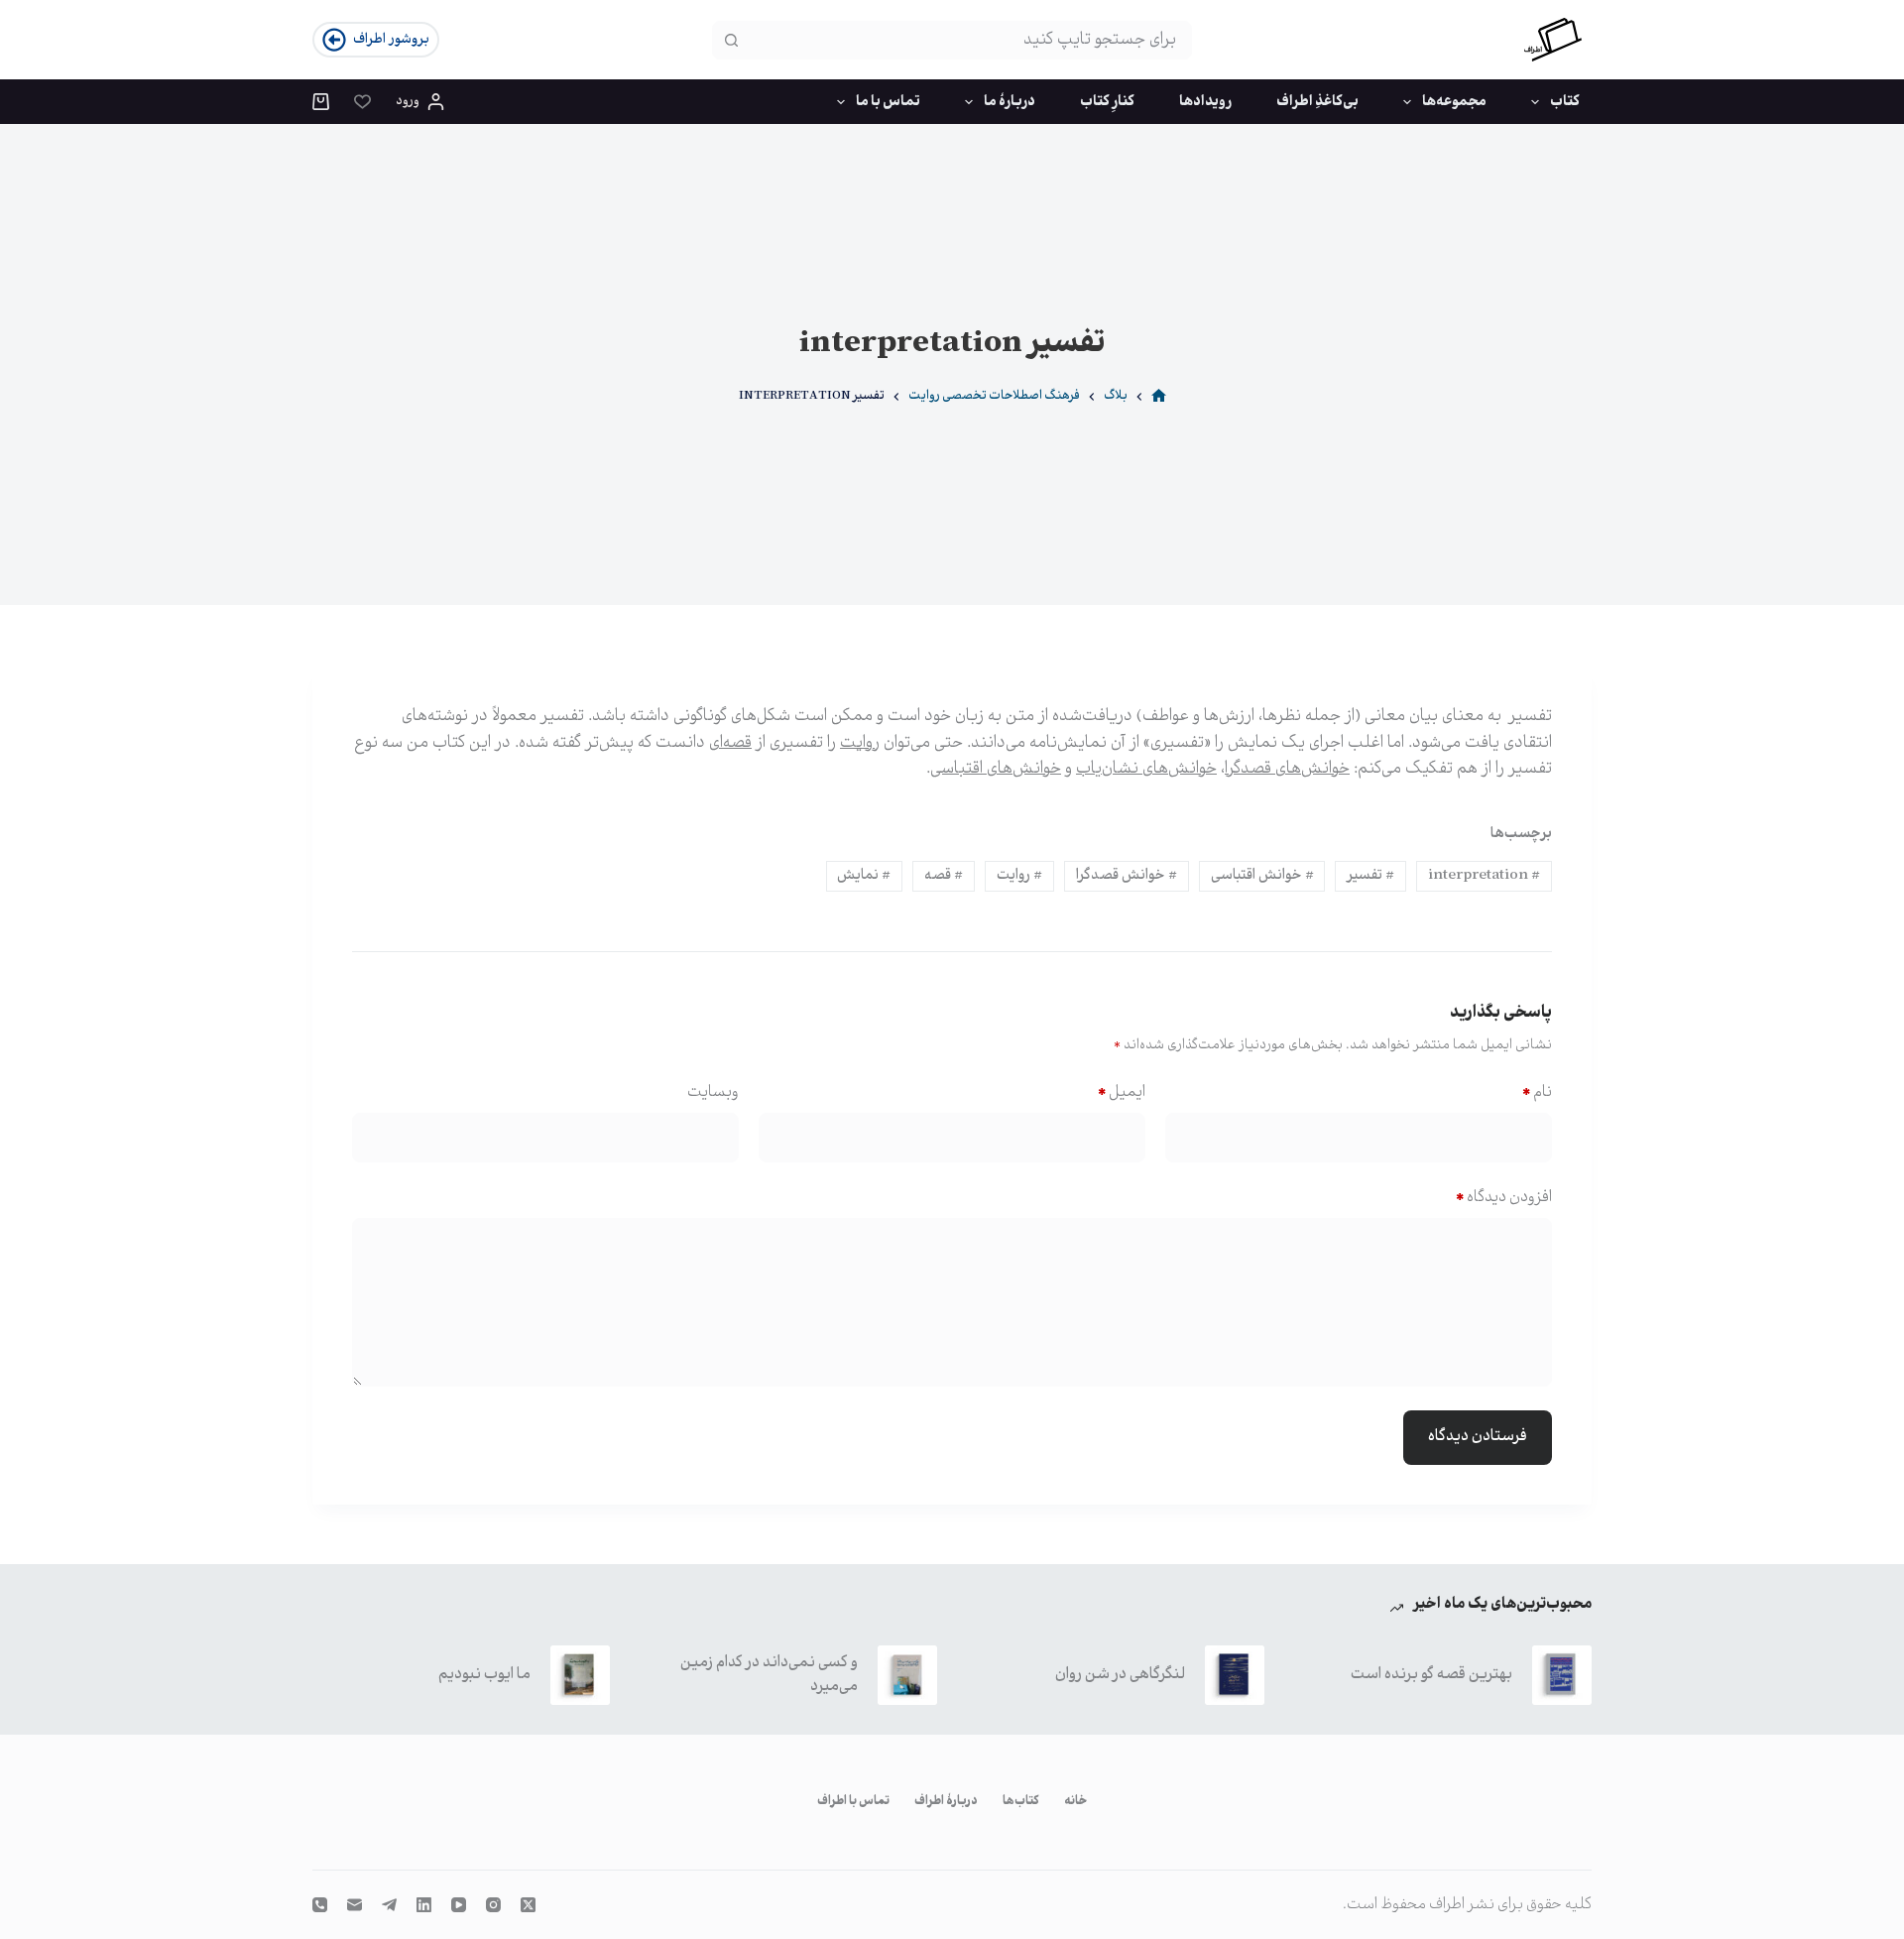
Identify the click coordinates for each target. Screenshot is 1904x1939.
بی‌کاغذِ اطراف (1317, 102)
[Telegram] (389, 1905)
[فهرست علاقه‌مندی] (362, 102)
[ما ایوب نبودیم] (580, 1675)
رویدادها (1205, 102)
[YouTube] (459, 1905)
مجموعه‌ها (1454, 102)
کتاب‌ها (1021, 1802)
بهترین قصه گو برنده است (1431, 1675)
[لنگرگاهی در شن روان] (1235, 1675)
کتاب (1565, 102)
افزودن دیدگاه (1504, 1198)
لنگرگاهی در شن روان (1120, 1675)
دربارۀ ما (1010, 102)
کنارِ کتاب (1107, 102)
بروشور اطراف (391, 40)
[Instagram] (493, 1905)
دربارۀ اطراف (946, 1802)
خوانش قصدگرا (1127, 876)
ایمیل (1122, 1092)
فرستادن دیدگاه (1478, 1437)
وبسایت (713, 1092)
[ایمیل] (355, 1905)
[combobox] (970, 40)
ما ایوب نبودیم (484, 1675)
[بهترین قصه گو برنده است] (1562, 1675)
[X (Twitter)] (528, 1905)
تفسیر (1370, 876)
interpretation (1484, 876)
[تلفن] (320, 1905)
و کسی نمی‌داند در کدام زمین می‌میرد (769, 1675)
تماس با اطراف (853, 1802)
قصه (944, 876)
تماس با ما (888, 102)
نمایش (864, 876)
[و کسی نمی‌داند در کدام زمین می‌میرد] (907, 1675)
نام (1537, 1092)
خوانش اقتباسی (1262, 876)
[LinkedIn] (424, 1905)
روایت (1019, 876)
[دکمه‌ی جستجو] (731, 40)
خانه (1075, 1802)
